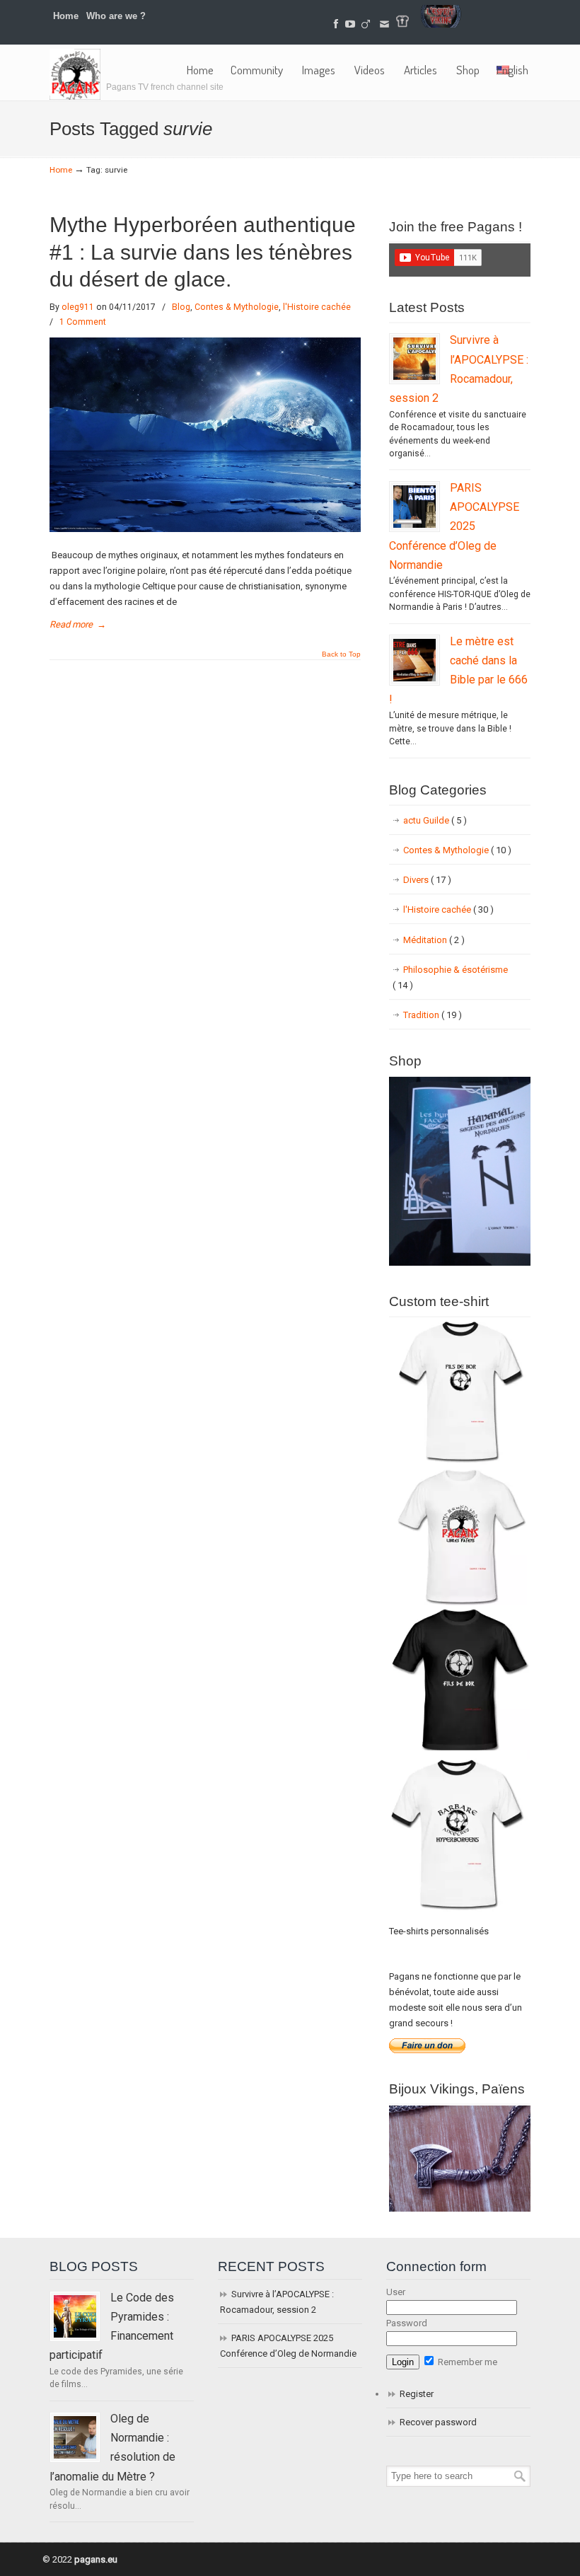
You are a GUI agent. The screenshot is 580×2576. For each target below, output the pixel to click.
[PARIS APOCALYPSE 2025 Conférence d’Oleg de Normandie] (414, 507)
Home (66, 16)
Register (417, 2394)
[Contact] (384, 24)
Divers (427, 880)
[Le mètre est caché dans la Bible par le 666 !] (414, 660)
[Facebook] (336, 24)
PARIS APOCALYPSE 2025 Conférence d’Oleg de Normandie (454, 526)
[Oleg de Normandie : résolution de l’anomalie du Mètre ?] (75, 2437)
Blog (181, 307)
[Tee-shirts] (402, 24)
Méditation (434, 940)
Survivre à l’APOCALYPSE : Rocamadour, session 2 (277, 2302)
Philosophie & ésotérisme (450, 977)
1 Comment (83, 322)
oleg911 (78, 307)
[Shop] (460, 1263)
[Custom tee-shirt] (460, 1912)
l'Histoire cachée (317, 307)
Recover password (438, 2422)
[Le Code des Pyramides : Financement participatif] (75, 2316)
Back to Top (341, 654)
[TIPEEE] (366, 24)
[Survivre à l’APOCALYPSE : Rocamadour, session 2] (414, 359)
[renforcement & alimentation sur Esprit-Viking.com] (441, 24)
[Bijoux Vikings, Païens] (460, 2208)
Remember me (466, 2362)
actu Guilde (435, 820)
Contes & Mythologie (237, 307)
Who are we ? (116, 16)
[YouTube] (350, 24)
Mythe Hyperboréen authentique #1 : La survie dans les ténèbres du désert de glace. (203, 252)
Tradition (433, 1015)
